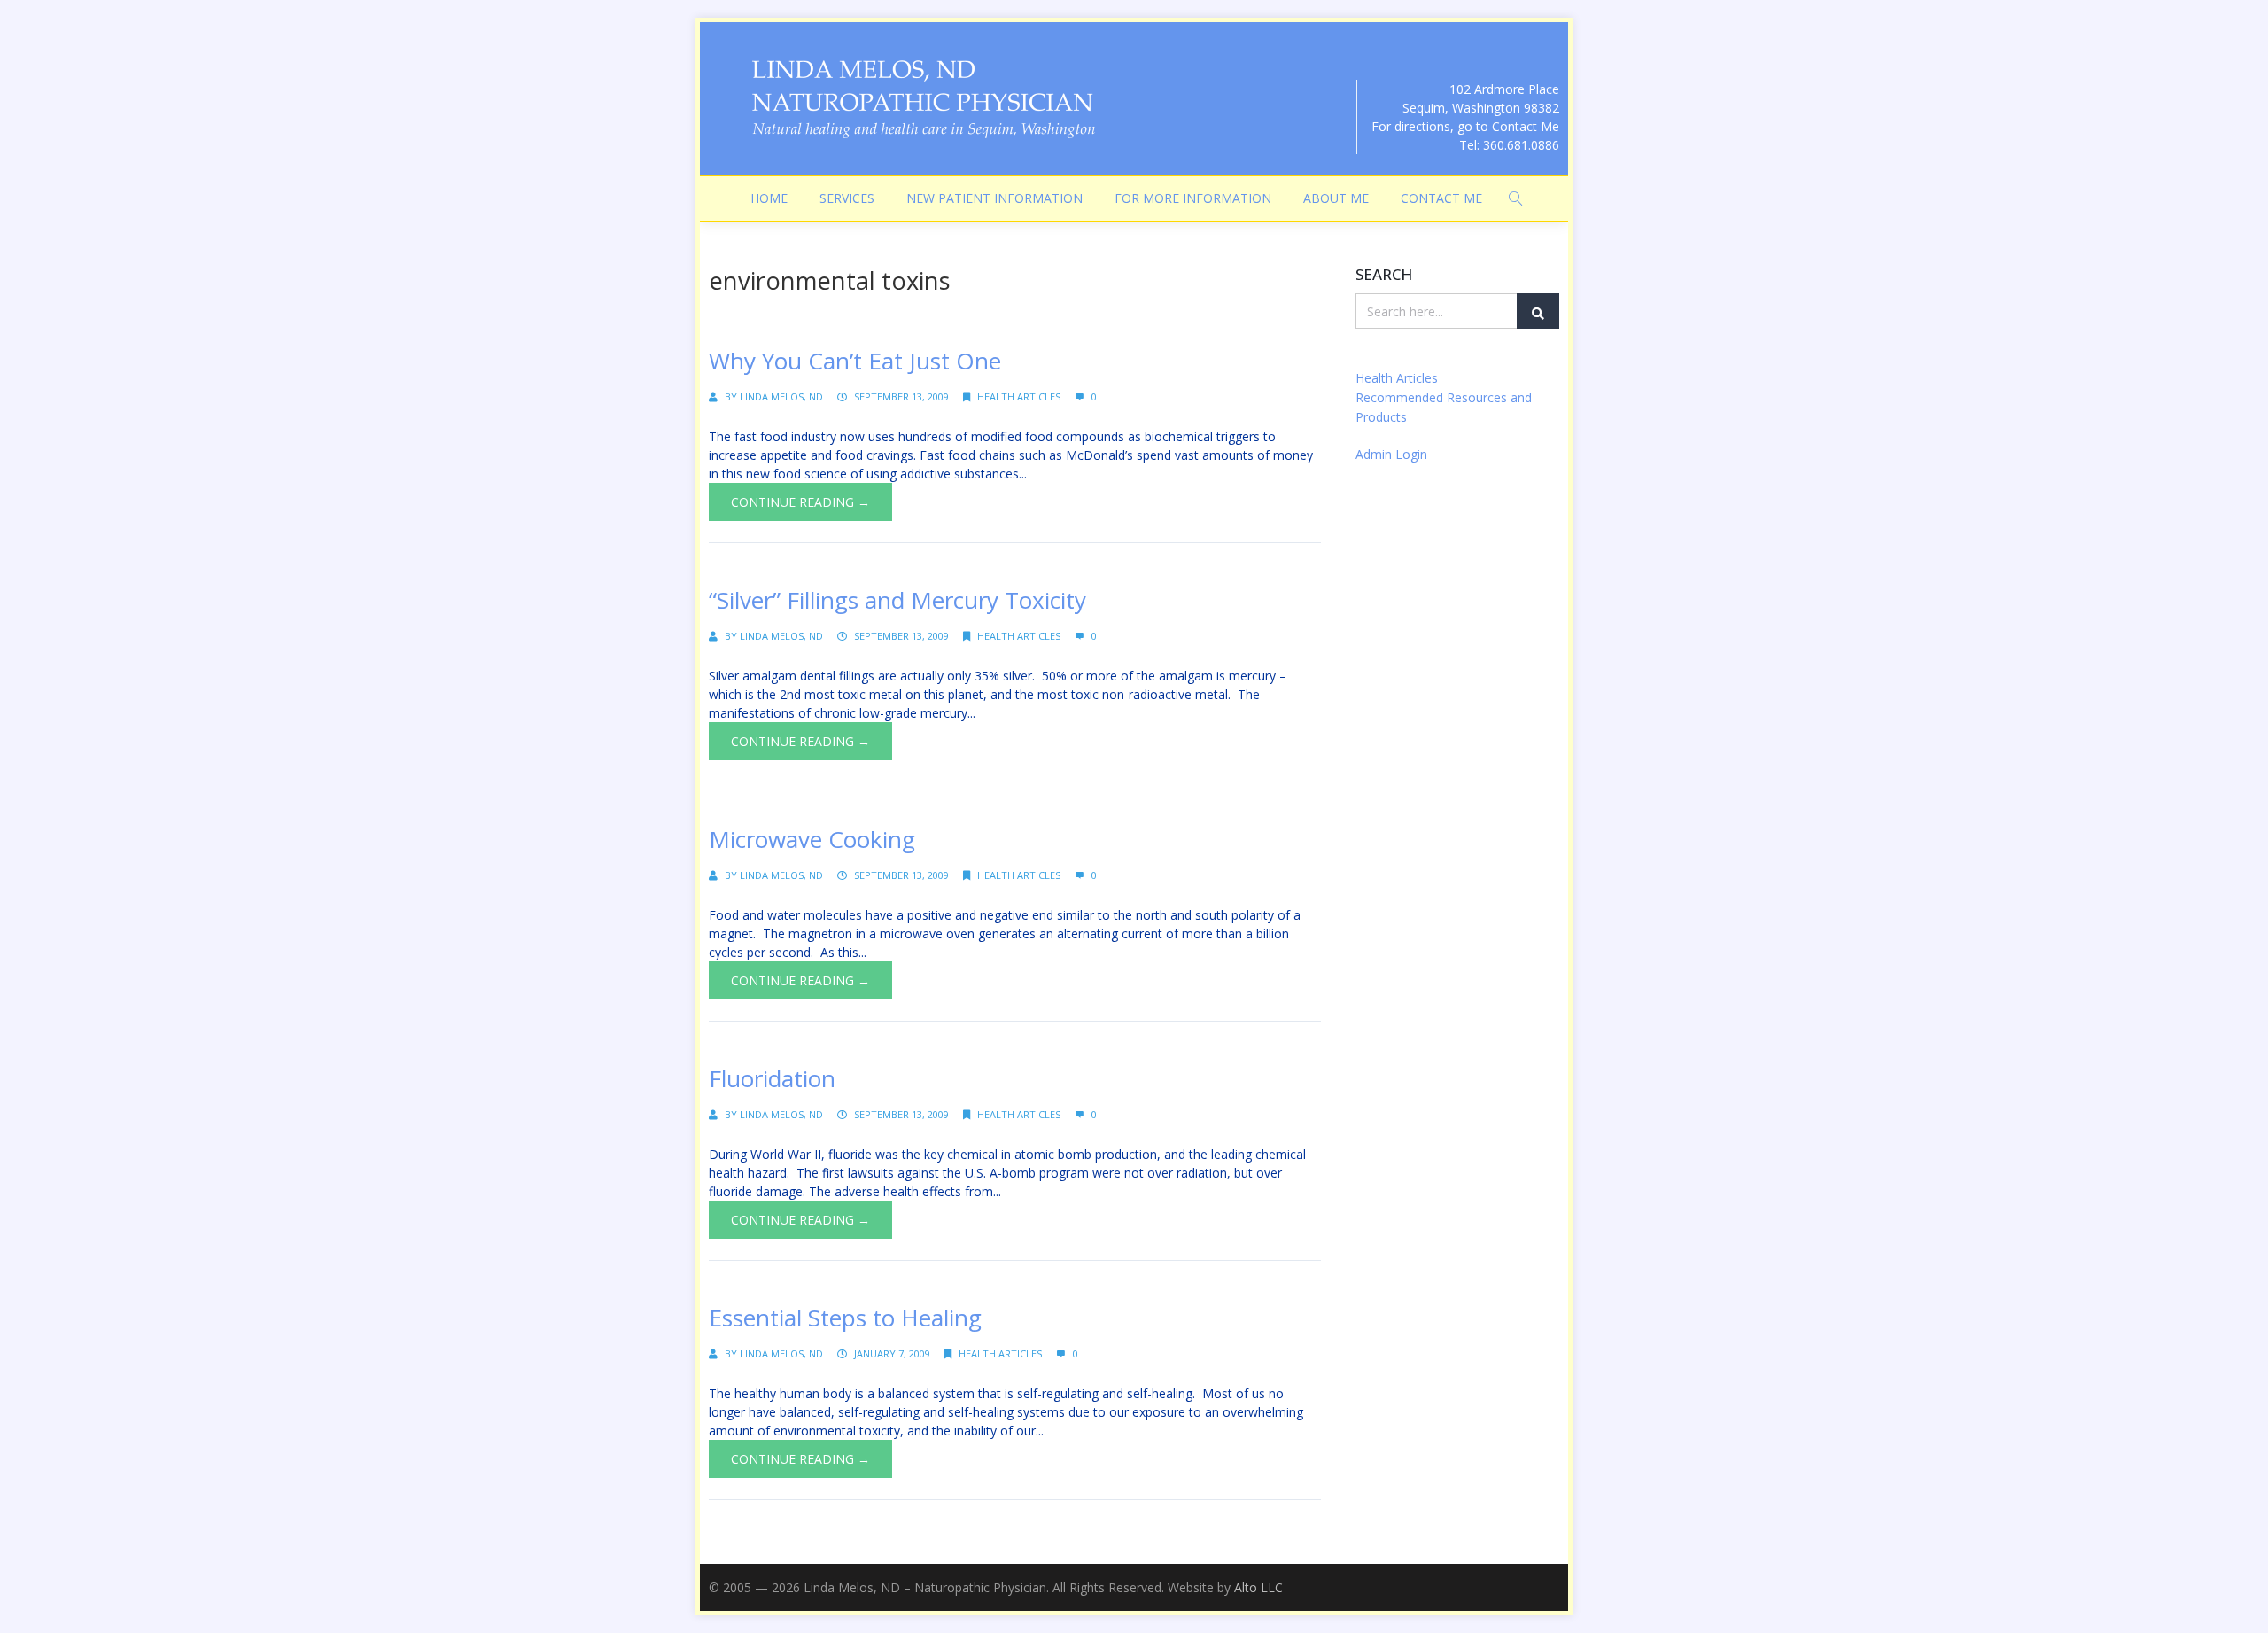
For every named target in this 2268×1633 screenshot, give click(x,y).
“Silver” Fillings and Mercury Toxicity (897, 600)
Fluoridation (772, 1078)
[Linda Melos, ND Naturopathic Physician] (921, 98)
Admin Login (1391, 454)
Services (847, 198)
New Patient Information (994, 198)
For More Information (1193, 198)
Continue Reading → (800, 502)
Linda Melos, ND (781, 397)
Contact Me (1441, 198)
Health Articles (1019, 397)
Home (769, 198)
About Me (1336, 198)
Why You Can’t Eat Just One (855, 361)
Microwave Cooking (812, 839)
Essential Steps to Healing (845, 1318)
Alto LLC (1258, 1587)
